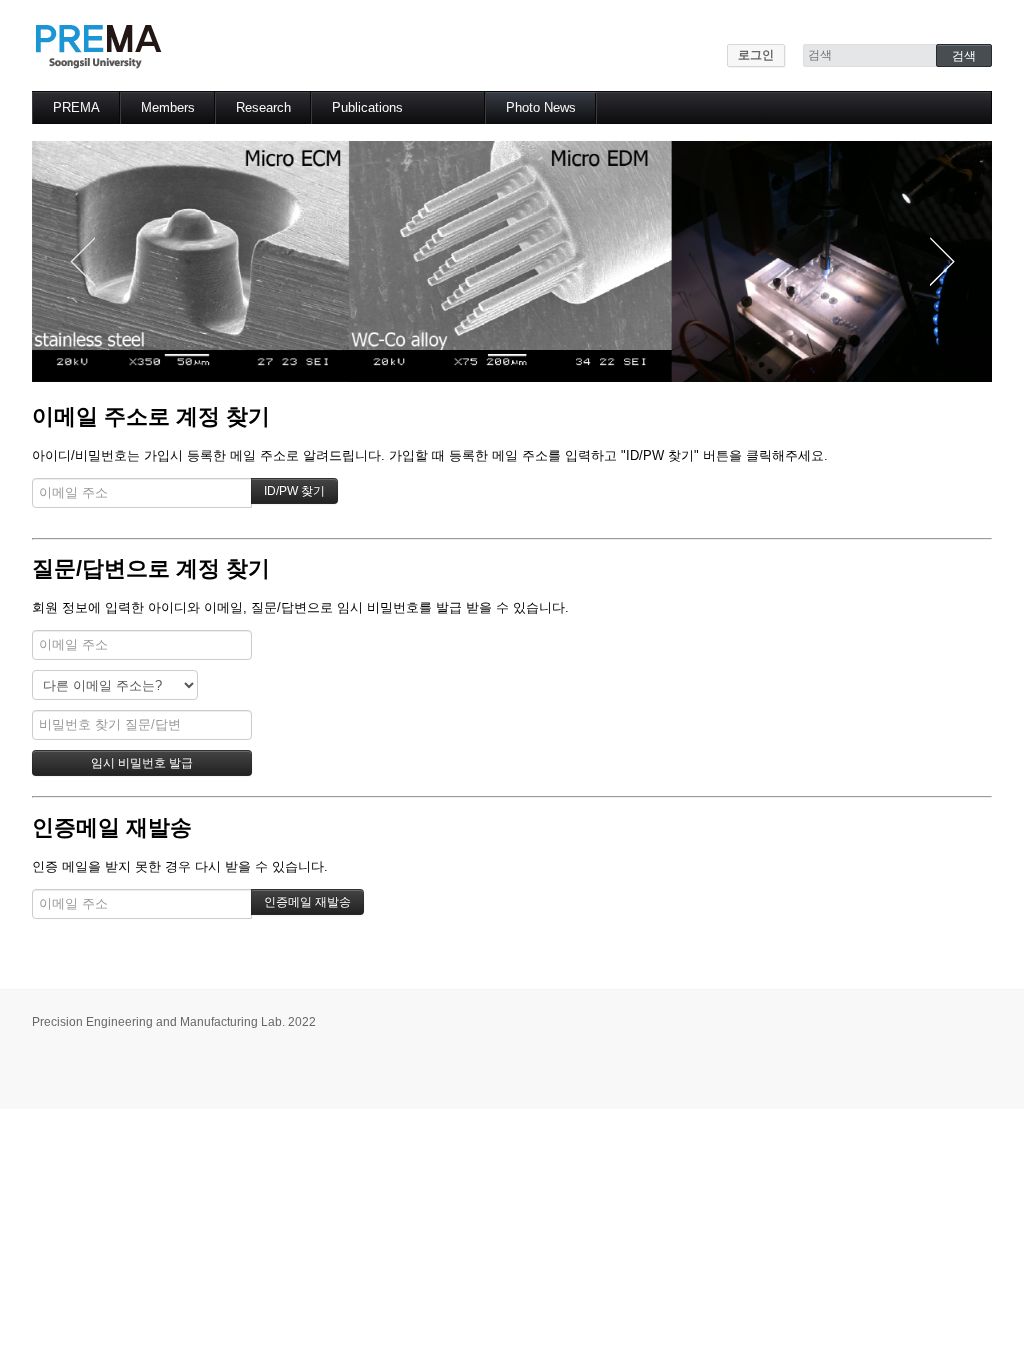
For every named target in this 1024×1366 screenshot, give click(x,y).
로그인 (756, 55)
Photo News (541, 107)
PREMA (76, 107)
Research (263, 107)
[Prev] (82, 261)
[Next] (942, 261)
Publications (367, 107)
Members (168, 107)
